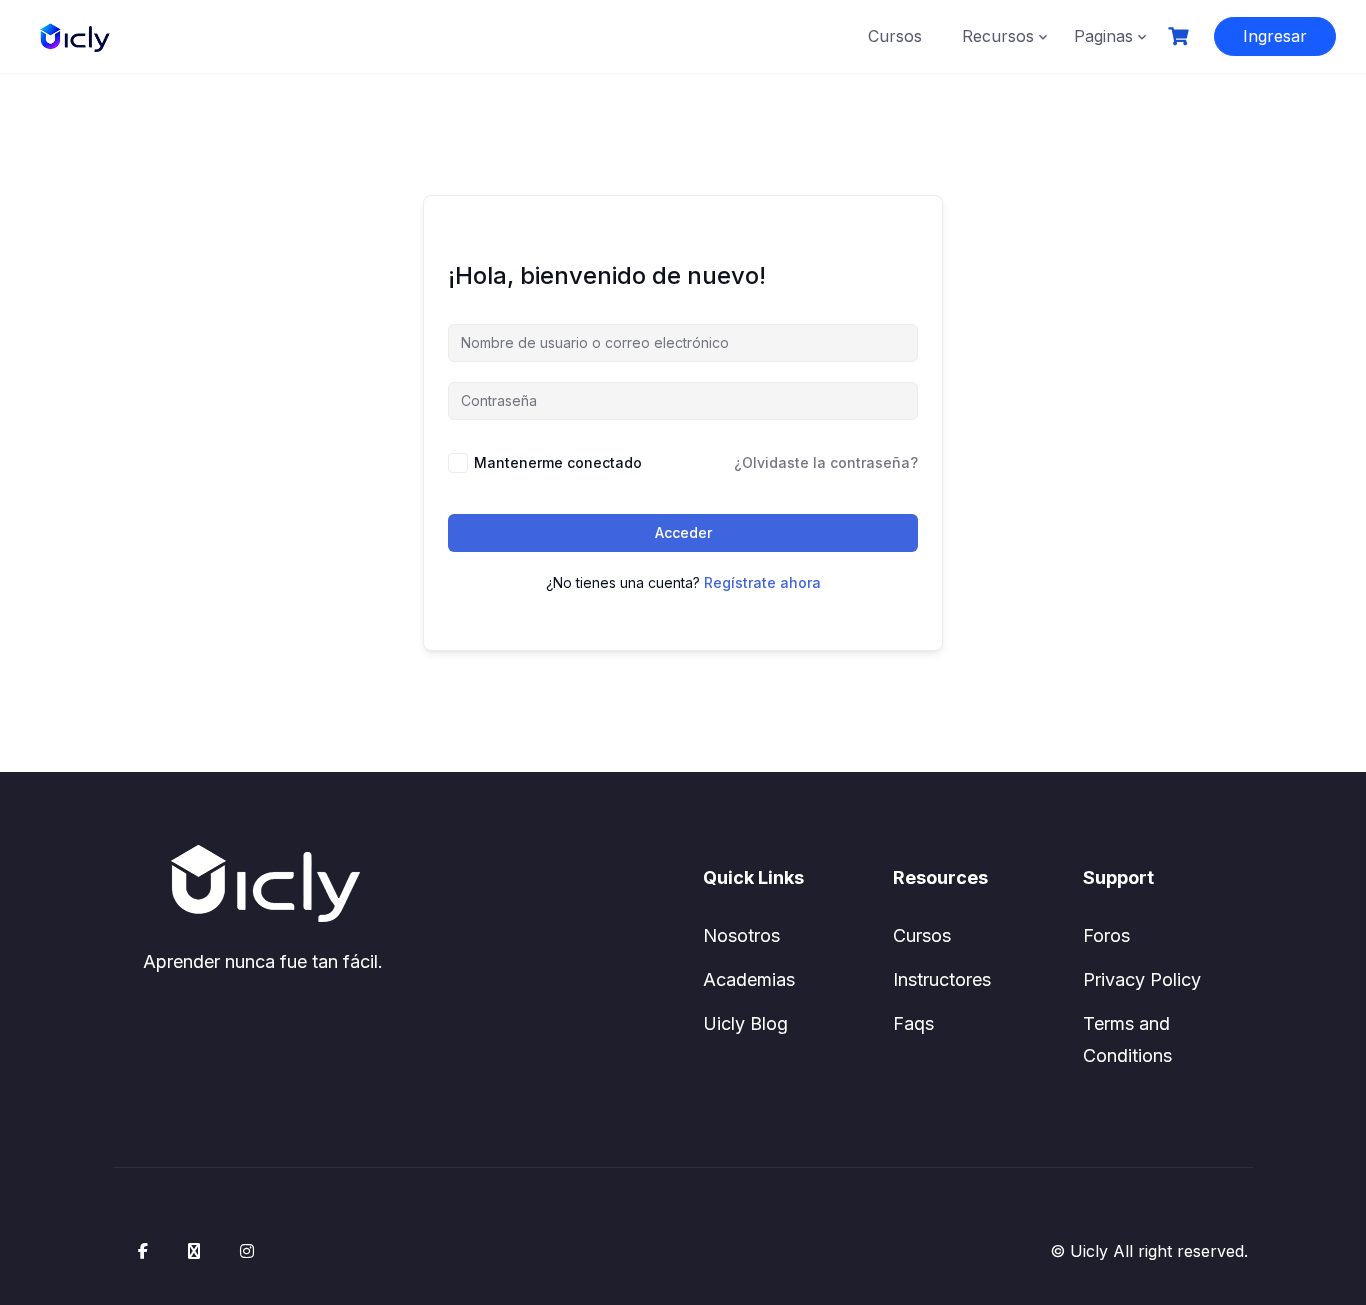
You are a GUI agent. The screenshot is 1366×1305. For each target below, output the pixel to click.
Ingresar (1275, 36)
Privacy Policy (1142, 979)
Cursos (895, 36)
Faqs (913, 1023)
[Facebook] (143, 1251)
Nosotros (741, 935)
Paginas (1103, 36)
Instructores (942, 979)
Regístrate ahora (762, 582)
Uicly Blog (745, 1023)
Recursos (998, 36)
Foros (1106, 935)
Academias (749, 979)
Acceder (683, 532)
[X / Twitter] (194, 1251)
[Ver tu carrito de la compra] (1181, 36)
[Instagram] (247, 1251)
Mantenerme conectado (558, 462)
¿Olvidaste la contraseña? (826, 462)
